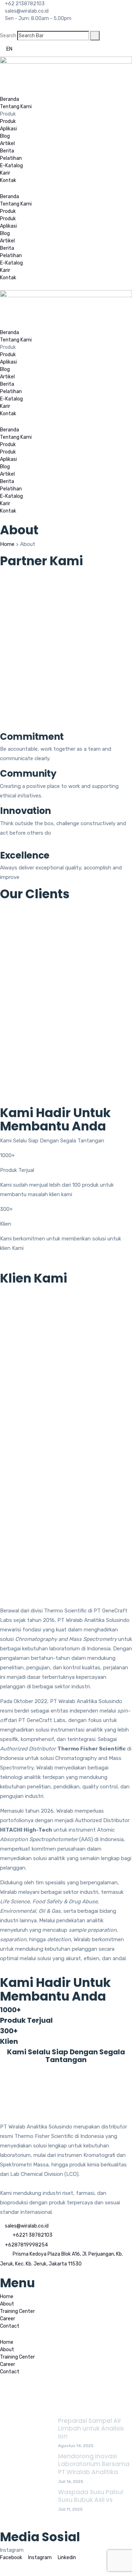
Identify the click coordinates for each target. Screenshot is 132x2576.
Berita (7, 151)
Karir (5, 173)
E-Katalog (11, 166)
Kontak (8, 180)
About (7, 2304)
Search (8, 36)
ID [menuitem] (21, 49)
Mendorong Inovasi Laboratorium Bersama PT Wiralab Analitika (94, 2464)
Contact (10, 2326)
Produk (8, 121)
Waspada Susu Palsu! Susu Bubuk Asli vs (91, 2496)
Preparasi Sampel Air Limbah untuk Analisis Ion (91, 2428)
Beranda (10, 99)
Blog (5, 136)
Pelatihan (11, 158)
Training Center (17, 2311)
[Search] (95, 36)
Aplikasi (8, 129)
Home (7, 544)
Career (8, 2319)
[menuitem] (9, 49)
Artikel (7, 144)
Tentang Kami (16, 107)
